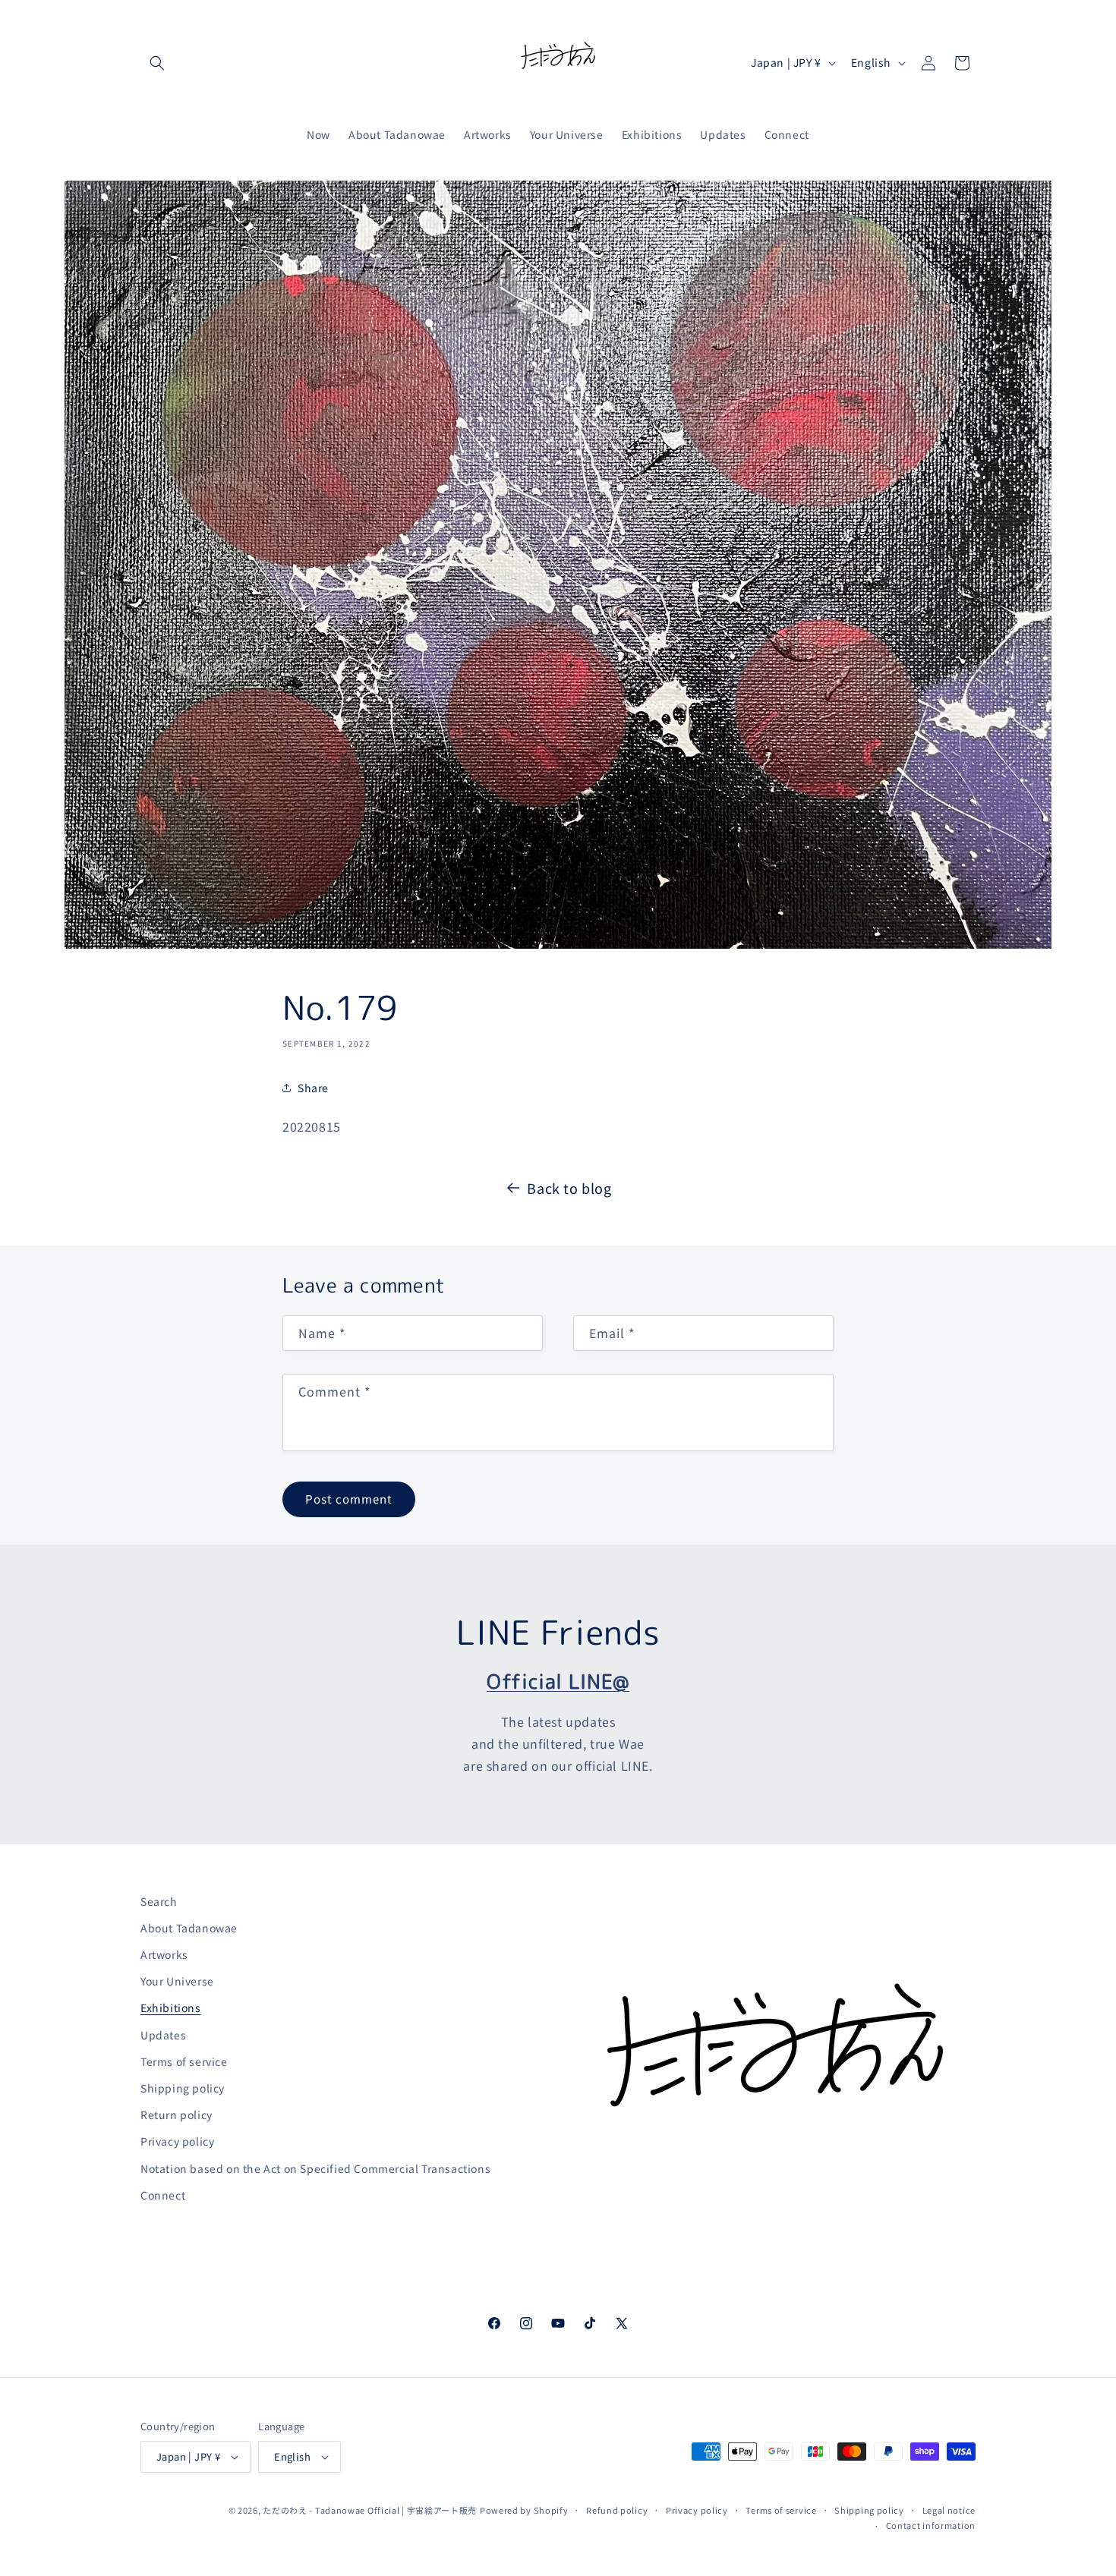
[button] (157, 63)
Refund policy (617, 2510)
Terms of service (184, 2061)
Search (159, 1901)
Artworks (164, 1954)
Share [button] (313, 1088)
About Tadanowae (189, 1928)
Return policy (177, 2115)
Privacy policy (177, 2141)
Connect (163, 2195)
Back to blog (569, 1188)
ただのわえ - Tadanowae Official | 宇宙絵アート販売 (370, 2510)
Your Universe (177, 1981)
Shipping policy (183, 2088)
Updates (163, 2035)
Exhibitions (171, 2008)
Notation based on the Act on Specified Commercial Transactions (315, 2168)
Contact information (931, 2525)
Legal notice (949, 2510)
